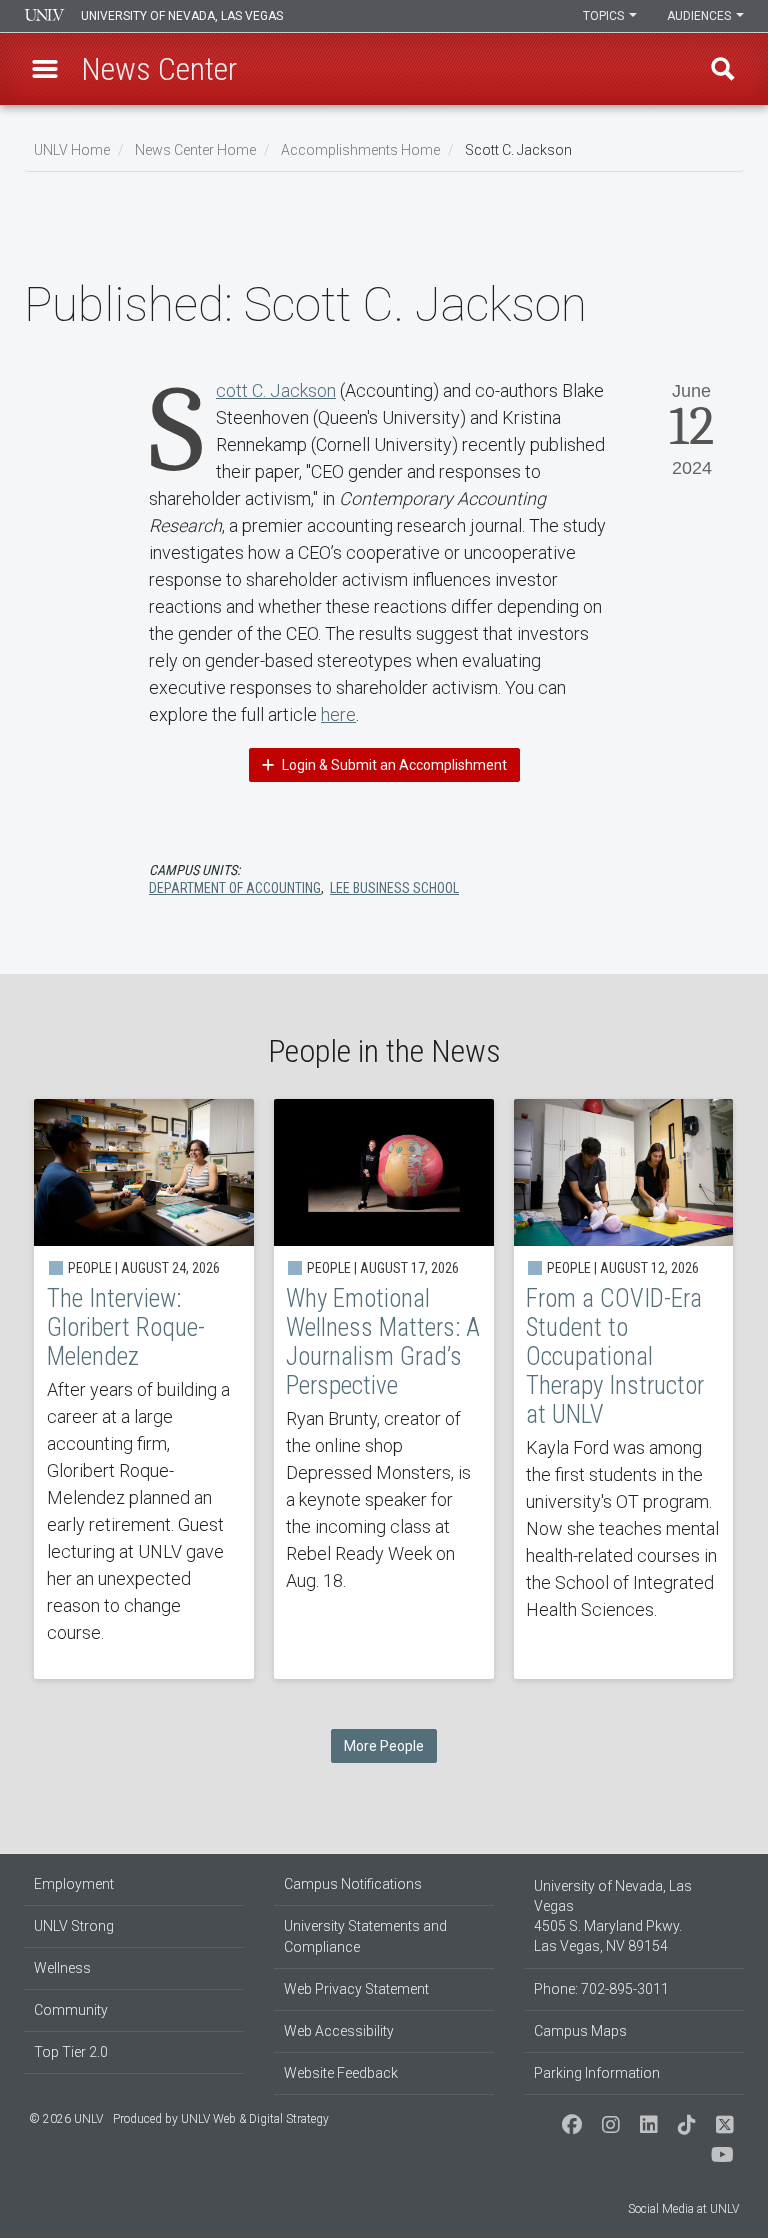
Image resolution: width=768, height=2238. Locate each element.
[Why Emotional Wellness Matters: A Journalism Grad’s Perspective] (384, 1389)
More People (384, 1746)
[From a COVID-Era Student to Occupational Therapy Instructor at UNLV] (624, 1389)
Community (71, 2010)
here (338, 714)
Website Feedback (341, 2073)
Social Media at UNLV (683, 2209)
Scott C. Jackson (276, 390)
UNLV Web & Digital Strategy (255, 2119)
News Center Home (195, 150)
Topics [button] (605, 16)
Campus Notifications (353, 1884)
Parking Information (597, 2073)
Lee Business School (394, 888)
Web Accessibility (339, 2031)
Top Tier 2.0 (71, 2052)
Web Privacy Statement (356, 1989)
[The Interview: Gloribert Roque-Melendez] (144, 1389)
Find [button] (723, 69)
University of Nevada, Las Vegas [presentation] (182, 16)
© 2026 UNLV (66, 2119)
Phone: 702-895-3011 (601, 1989)
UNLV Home (72, 150)
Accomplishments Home (360, 150)
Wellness (62, 1968)
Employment (74, 1884)
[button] (45, 69)
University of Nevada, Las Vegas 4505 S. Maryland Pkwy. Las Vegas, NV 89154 (613, 1916)
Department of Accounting (235, 888)
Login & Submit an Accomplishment (393, 765)
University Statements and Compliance (365, 1936)
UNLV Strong (74, 1926)
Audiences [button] (700, 16)
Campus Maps (580, 2031)
